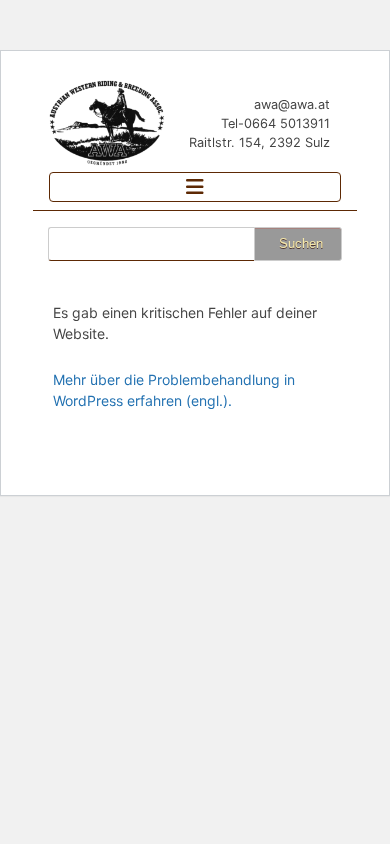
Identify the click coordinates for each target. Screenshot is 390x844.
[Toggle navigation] (195, 187)
